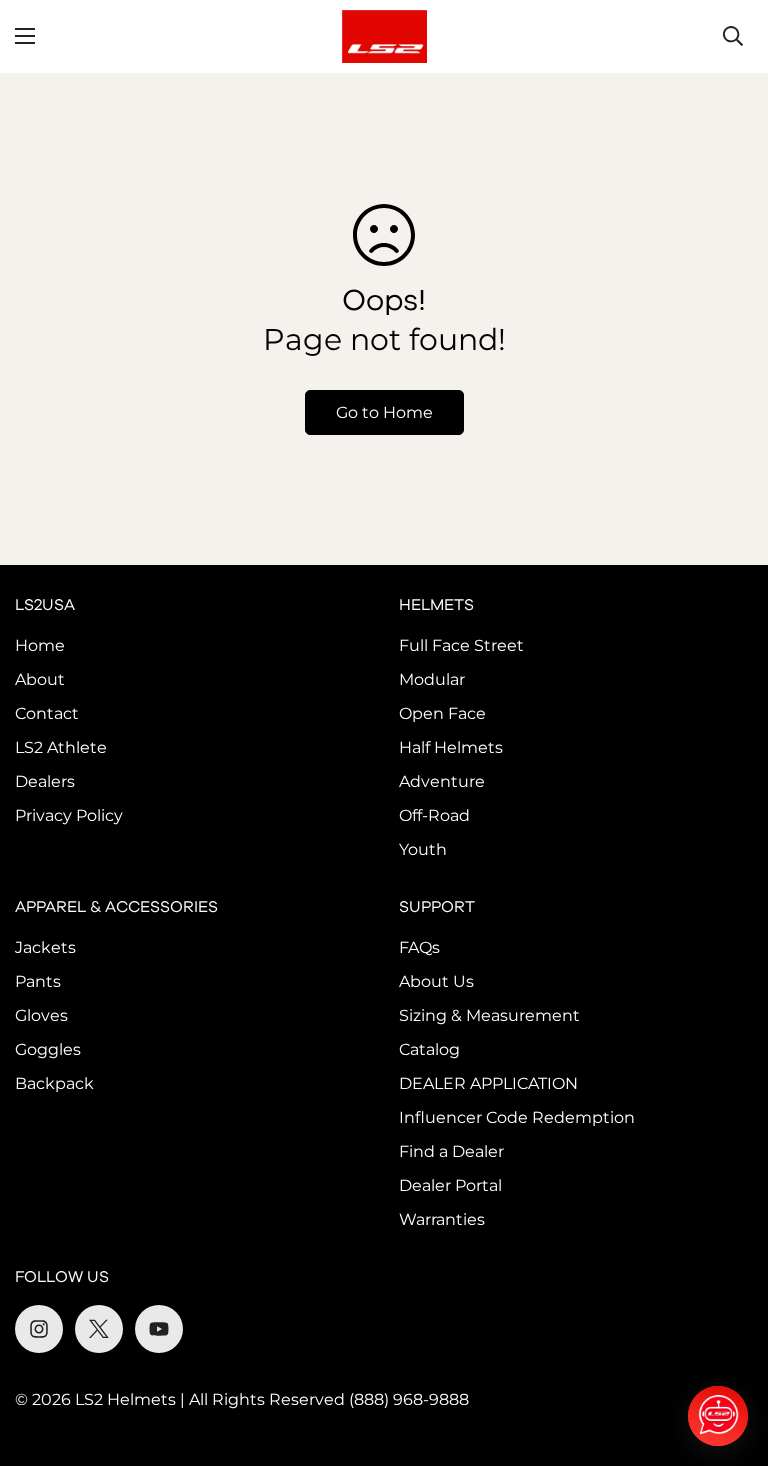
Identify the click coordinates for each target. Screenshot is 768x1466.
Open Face (442, 713)
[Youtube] (159, 1329)
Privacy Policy (69, 815)
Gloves (41, 1015)
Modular (432, 679)
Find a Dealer (451, 1151)
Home (40, 645)
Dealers (45, 781)
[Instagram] (39, 1329)
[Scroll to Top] (729, 1357)
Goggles (48, 1049)
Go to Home (384, 412)
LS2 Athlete (61, 747)
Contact (47, 713)
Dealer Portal (450, 1185)
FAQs (419, 947)
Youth (423, 849)
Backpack (54, 1083)
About (40, 679)
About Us (436, 981)
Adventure (442, 781)
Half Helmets (451, 747)
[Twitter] (99, 1329)
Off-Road (434, 815)
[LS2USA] (384, 36)
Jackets (45, 947)
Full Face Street (461, 645)
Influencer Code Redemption (517, 1117)
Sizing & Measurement (489, 1015)
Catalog (429, 1049)
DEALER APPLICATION (488, 1083)
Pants (38, 981)
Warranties (442, 1219)
